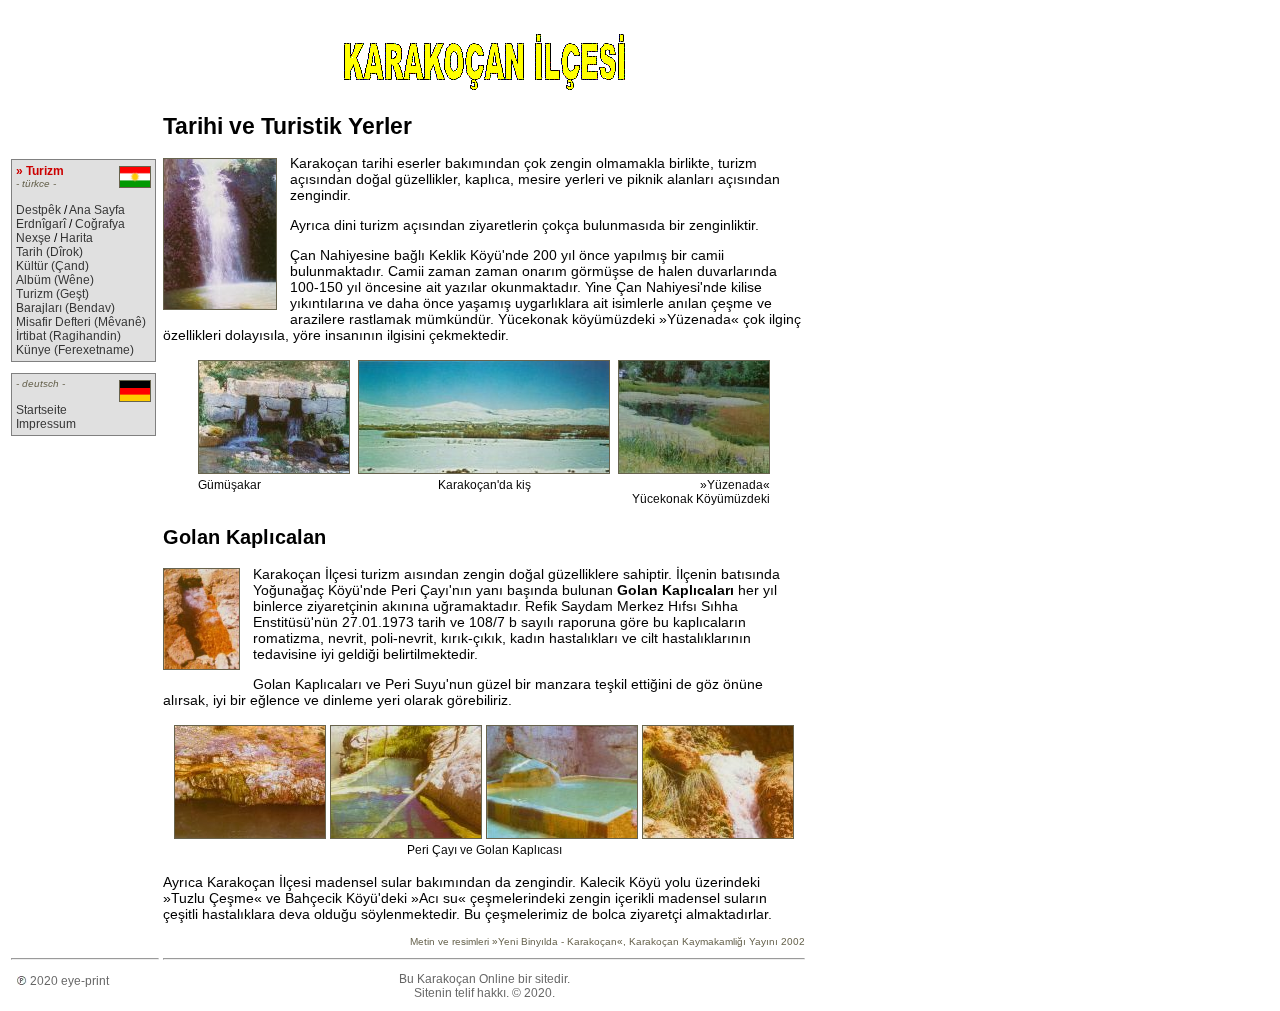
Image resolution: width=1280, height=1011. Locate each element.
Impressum (46, 424)
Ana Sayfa (97, 210)
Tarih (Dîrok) (49, 252)
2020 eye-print (68, 981)
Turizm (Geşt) (52, 294)
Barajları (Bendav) (65, 308)
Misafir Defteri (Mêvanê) (81, 322)
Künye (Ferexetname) (75, 350)
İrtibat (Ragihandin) (68, 336)
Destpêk (38, 210)
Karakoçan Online (466, 979)
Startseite (41, 410)
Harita (76, 238)
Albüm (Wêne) (55, 280)
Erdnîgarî (41, 224)
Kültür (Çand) (52, 266)
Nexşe (33, 238)
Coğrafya (100, 224)
